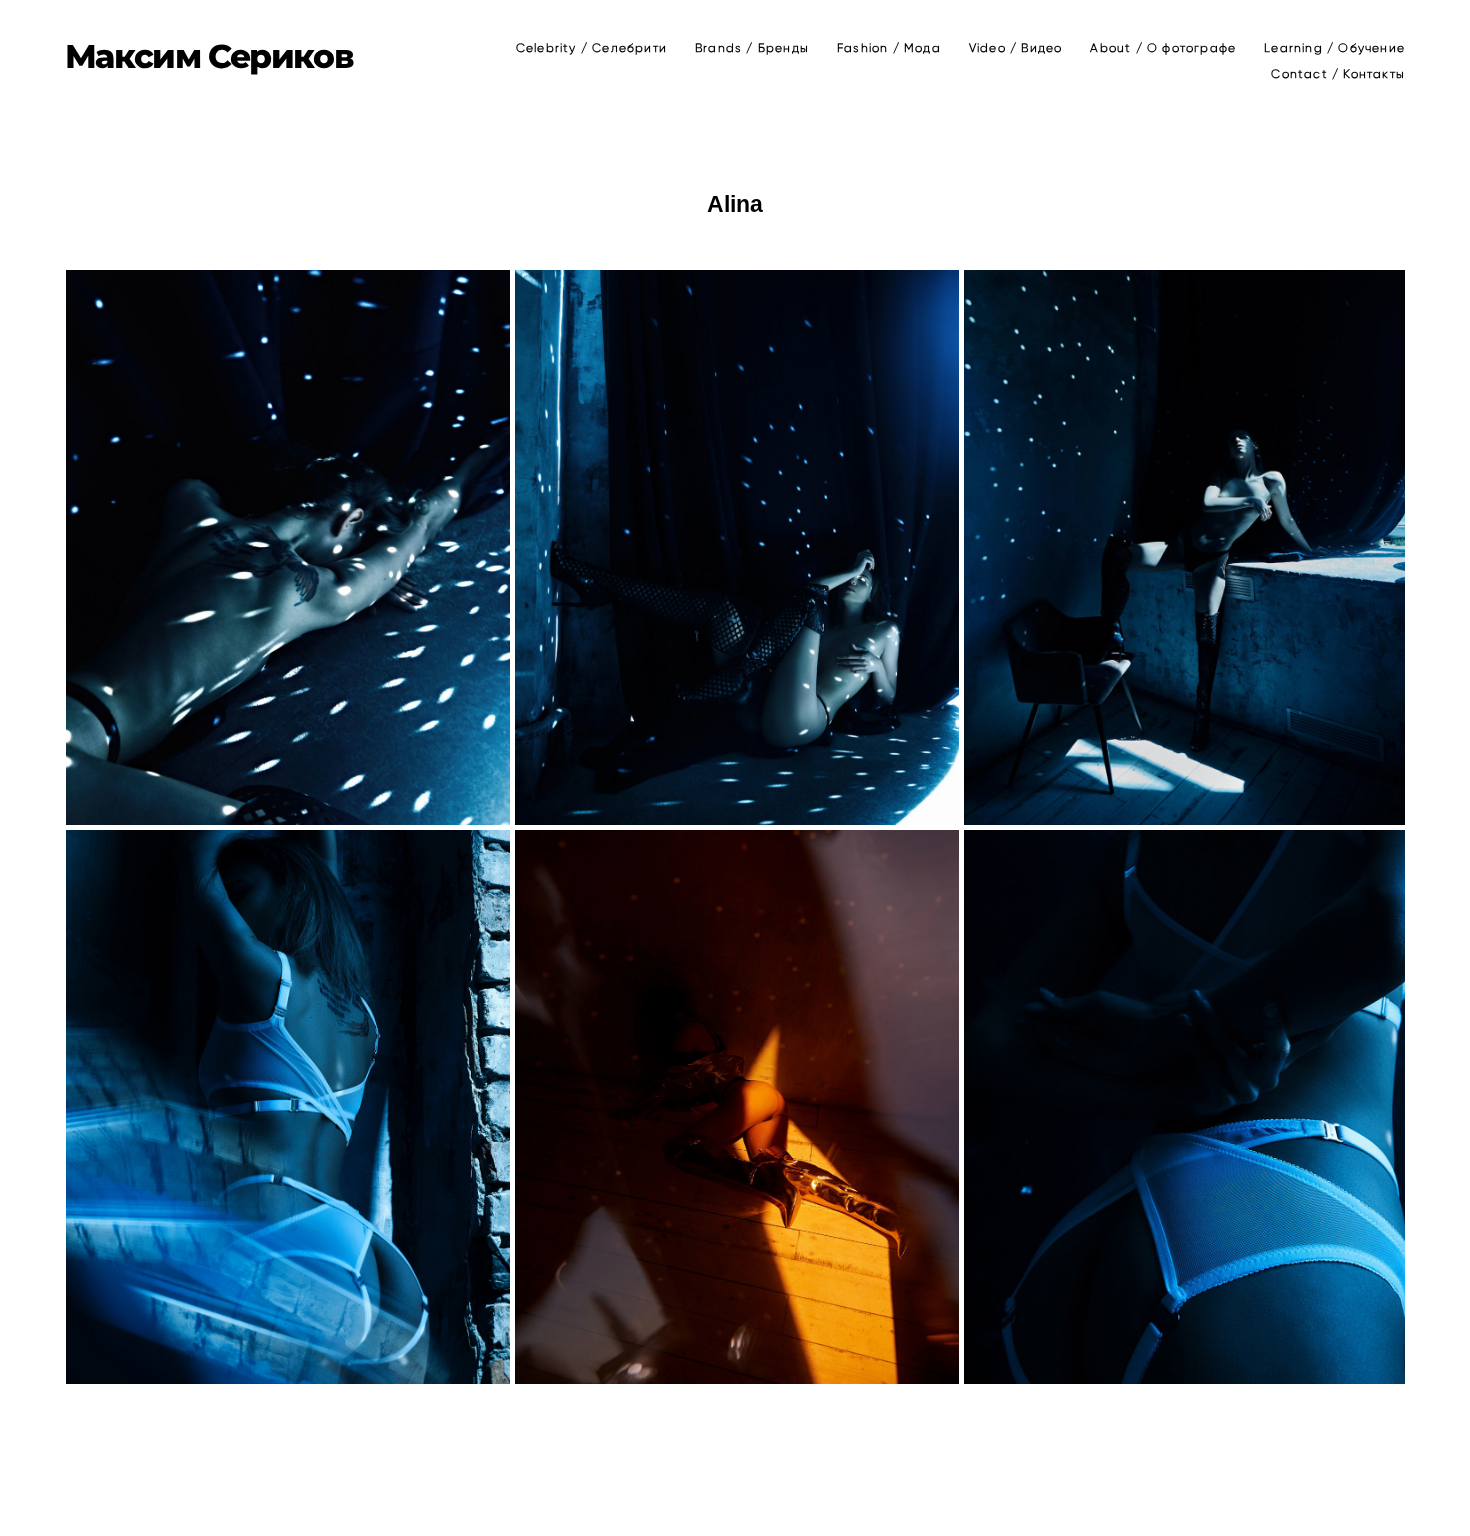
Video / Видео (1016, 48)
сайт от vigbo (735, 1489)
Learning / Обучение (1334, 48)
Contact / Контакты (1338, 74)
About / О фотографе (1163, 48)
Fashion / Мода (889, 48)
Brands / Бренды (752, 48)
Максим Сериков (209, 56)
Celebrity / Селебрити (591, 48)
